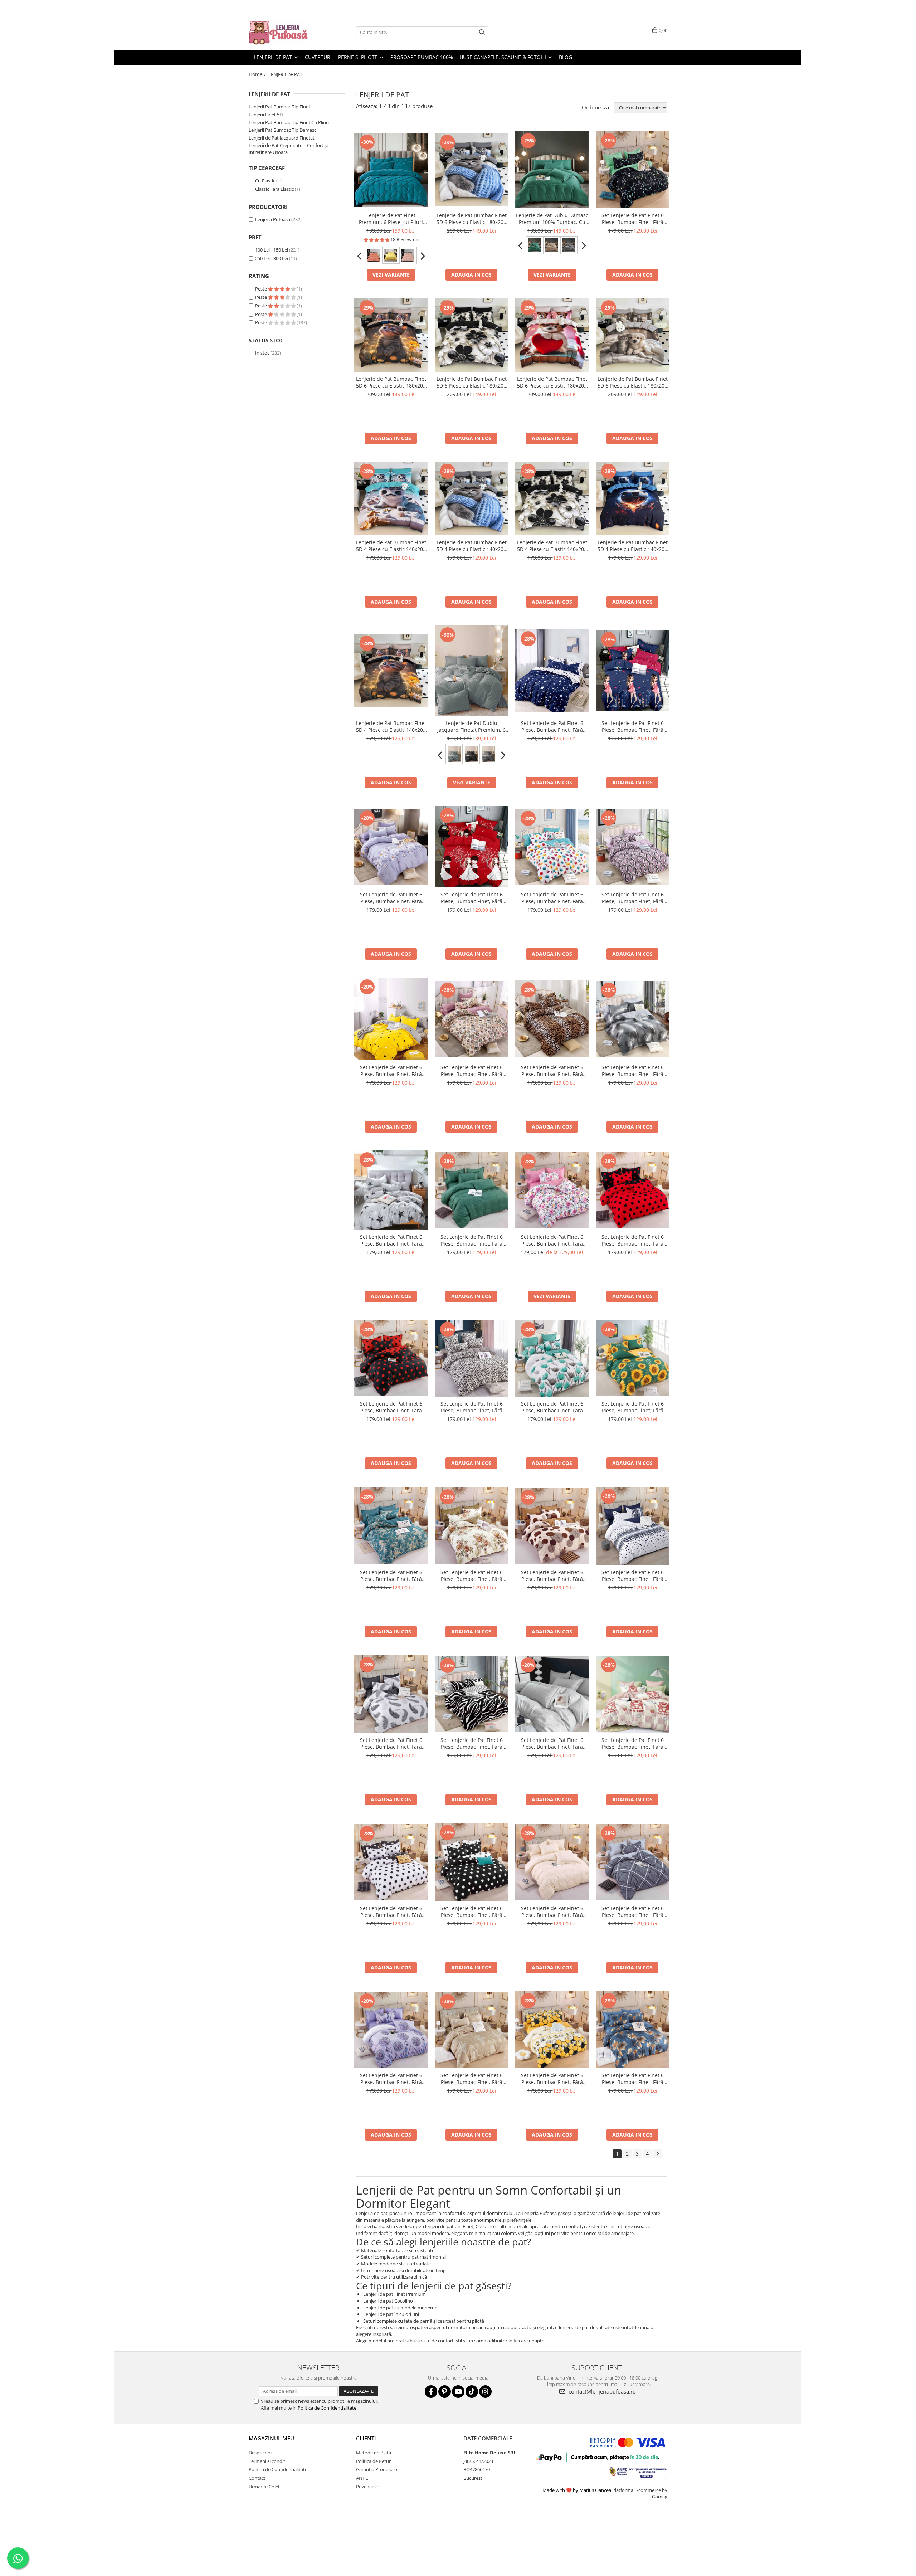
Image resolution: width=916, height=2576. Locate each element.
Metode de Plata (374, 2453)
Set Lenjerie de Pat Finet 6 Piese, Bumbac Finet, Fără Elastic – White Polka (391, 1912)
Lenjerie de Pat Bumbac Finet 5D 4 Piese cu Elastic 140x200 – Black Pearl (552, 546)
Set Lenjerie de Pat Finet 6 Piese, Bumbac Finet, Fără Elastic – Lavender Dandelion (391, 2079)
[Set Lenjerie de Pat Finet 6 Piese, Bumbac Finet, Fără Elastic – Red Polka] (632, 1190)
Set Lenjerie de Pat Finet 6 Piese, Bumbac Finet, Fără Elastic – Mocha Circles (552, 1576)
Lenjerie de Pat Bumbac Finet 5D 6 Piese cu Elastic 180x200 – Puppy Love (552, 382)
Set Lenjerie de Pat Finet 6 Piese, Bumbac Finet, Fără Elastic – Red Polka (633, 1240)
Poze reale (367, 2487)
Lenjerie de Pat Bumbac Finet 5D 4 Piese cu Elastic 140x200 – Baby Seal (391, 546)
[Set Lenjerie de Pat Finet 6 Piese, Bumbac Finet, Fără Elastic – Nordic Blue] (632, 1526)
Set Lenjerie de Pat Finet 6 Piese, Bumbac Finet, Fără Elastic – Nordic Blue (633, 1576)
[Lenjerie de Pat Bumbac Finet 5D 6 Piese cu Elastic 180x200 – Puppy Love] (552, 335)
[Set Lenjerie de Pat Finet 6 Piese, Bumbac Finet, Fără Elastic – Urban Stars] (391, 1190)
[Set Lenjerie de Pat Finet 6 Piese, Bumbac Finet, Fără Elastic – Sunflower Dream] (632, 1358)
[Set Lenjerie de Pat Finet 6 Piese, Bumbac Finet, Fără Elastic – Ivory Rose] (552, 1694)
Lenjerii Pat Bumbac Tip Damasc (282, 130)
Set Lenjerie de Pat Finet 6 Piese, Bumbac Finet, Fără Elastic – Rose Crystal (633, 898)
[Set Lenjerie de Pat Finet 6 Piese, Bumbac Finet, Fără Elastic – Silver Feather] (632, 1019)
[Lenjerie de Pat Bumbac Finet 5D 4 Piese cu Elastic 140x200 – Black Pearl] (552, 499)
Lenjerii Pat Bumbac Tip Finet (279, 107)
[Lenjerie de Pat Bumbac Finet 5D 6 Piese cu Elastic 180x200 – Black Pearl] (471, 335)
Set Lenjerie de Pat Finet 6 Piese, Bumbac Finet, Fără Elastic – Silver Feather (633, 1071)
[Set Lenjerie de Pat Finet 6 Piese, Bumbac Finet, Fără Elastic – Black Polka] (391, 1358)
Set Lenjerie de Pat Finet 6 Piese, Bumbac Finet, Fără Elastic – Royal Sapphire (391, 1576)
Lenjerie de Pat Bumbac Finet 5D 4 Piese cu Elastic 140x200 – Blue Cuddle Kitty (472, 546)
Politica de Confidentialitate (327, 2408)
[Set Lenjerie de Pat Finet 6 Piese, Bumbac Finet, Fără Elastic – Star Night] (552, 671)
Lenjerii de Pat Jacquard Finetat (282, 138)
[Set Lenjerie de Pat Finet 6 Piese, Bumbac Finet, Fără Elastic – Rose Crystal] (632, 847)
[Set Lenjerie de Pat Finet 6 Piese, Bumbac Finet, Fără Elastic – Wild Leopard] (552, 1019)
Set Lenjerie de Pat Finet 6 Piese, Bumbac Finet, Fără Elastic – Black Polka (391, 1407)
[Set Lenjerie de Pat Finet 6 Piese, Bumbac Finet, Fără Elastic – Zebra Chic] (471, 1694)
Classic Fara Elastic (274, 189)
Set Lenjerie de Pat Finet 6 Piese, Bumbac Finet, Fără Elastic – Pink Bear (633, 1743)
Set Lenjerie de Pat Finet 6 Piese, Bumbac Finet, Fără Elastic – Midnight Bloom (633, 2079)
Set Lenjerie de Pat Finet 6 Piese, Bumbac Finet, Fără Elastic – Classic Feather (391, 1743)
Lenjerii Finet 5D (266, 115)
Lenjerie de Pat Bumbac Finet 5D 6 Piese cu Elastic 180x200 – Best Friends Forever (633, 382)
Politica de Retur (373, 2461)
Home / (258, 74)
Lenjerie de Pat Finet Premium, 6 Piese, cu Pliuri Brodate (391, 219)
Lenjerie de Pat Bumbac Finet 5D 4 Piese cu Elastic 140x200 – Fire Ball (633, 546)
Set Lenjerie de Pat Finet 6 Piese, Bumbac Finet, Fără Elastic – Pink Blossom (552, 1240)
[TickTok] (472, 2392)
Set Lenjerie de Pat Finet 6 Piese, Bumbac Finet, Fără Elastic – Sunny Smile (391, 1071)
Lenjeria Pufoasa (273, 219)
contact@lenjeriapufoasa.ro (601, 2391)
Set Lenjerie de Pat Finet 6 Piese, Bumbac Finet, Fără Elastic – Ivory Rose (552, 1743)
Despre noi (260, 2453)
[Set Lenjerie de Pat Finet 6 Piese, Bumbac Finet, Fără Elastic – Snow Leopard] (471, 1358)
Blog (566, 57)
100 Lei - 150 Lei (272, 250)
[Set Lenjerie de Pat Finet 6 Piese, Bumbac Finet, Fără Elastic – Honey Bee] (552, 2030)
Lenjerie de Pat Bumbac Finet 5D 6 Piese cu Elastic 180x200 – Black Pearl (472, 382)
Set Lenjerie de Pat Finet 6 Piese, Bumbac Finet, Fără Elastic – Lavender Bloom (391, 898)
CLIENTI (366, 2438)
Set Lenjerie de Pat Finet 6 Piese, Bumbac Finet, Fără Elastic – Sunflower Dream (633, 1407)
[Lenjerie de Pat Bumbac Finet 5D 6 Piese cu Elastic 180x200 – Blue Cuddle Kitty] (471, 170)
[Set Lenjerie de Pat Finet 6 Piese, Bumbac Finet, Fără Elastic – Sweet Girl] (632, 671)
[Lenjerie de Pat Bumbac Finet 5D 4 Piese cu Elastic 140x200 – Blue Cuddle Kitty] (471, 499)
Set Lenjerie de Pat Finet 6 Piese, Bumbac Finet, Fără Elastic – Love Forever (472, 898)
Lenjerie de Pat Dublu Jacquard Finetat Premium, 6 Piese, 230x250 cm (471, 726)
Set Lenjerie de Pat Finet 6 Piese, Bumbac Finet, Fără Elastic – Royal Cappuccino (471, 2079)
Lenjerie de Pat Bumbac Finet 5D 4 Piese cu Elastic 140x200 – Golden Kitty (391, 726)
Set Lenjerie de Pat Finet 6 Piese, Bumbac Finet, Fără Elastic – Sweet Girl (633, 726)
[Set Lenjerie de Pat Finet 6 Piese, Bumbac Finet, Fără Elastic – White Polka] (391, 1862)
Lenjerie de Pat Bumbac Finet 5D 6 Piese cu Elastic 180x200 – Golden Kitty (391, 382)
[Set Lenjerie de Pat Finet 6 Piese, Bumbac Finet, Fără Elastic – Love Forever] (471, 847)
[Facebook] (431, 2392)
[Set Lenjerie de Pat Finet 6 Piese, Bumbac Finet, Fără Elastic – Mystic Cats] (632, 170)
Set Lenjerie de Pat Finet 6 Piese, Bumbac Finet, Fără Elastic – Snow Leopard (472, 1407)
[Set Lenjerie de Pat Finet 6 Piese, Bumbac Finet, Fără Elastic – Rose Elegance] (471, 1019)
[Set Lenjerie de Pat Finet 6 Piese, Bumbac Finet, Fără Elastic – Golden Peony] (471, 1526)
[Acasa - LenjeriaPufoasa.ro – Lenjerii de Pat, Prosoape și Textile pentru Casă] (284, 32)
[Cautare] (482, 32)
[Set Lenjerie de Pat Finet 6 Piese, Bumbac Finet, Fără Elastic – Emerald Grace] (471, 1190)
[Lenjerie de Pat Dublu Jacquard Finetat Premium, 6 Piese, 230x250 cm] (471, 671)
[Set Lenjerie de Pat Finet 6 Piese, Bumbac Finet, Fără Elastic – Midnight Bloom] (632, 2030)
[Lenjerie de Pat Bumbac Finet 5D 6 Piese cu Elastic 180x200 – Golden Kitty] (391, 335)
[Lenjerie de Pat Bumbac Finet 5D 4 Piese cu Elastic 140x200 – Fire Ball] (632, 499)
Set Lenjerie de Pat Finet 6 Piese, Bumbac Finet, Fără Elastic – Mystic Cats (633, 219)
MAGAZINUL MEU (271, 2438)
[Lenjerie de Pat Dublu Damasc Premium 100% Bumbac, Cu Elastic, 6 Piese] (552, 170)
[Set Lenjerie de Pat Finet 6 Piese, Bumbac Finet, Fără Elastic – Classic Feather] (391, 1694)
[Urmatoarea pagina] (657, 2154)
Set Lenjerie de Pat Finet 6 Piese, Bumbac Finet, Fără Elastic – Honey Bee (552, 2079)
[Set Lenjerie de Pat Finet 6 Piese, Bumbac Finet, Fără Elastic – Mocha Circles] (552, 1526)
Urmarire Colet (264, 2487)
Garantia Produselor (377, 2469)
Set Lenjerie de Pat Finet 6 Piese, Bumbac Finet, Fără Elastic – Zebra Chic (472, 1743)
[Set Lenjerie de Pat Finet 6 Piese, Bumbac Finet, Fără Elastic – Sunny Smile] (391, 1019)
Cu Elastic (265, 181)
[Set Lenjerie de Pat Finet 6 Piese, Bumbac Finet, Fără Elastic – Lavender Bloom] (391, 847)
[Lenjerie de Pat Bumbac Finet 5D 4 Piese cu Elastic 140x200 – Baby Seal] (391, 499)
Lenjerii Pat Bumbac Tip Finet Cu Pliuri (289, 122)
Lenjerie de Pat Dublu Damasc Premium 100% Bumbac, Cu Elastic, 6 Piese (552, 219)
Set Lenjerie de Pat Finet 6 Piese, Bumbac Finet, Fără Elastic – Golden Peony (472, 1576)
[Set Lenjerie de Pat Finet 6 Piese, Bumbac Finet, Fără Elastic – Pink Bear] (632, 1694)
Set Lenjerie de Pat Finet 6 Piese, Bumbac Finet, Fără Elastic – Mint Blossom (552, 1407)
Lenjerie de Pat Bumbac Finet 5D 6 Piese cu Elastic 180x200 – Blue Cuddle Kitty (472, 219)
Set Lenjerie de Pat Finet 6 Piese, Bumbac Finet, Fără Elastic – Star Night (552, 726)
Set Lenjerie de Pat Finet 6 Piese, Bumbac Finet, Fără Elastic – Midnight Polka (472, 1912)
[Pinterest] (445, 2392)
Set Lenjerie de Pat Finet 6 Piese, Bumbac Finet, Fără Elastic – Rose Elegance (472, 1071)
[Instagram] (485, 2392)
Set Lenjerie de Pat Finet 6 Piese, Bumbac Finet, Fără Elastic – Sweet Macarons (552, 898)
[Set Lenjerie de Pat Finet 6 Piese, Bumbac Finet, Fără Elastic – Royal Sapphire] (391, 1526)
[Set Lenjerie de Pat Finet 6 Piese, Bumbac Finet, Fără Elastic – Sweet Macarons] (552, 847)
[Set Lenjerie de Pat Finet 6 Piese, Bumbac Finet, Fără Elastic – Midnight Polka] (471, 1862)
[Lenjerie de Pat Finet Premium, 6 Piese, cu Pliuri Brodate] (391, 170)
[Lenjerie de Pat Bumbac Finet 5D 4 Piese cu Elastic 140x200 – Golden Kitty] (391, 671)
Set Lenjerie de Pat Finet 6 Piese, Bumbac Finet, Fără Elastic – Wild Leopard (552, 1071)
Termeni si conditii (268, 2461)
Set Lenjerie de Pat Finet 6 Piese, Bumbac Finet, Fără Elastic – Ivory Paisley (552, 1912)
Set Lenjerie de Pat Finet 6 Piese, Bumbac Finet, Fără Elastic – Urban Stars (391, 1240)
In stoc (262, 353)
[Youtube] (458, 2392)
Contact (257, 2478)
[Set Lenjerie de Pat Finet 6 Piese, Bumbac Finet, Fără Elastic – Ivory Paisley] (552, 1862)
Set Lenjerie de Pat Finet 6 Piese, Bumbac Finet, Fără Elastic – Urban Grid (633, 1912)
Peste (262, 289)
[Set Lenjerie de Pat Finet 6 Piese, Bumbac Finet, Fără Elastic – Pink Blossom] (552, 1190)
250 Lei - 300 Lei (272, 258)
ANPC (362, 2478)
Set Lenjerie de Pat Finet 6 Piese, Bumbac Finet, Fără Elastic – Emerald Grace (472, 1240)
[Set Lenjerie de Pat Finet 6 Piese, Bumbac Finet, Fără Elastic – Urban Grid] (632, 1862)
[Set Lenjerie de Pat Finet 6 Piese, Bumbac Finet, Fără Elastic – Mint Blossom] (552, 1358)
